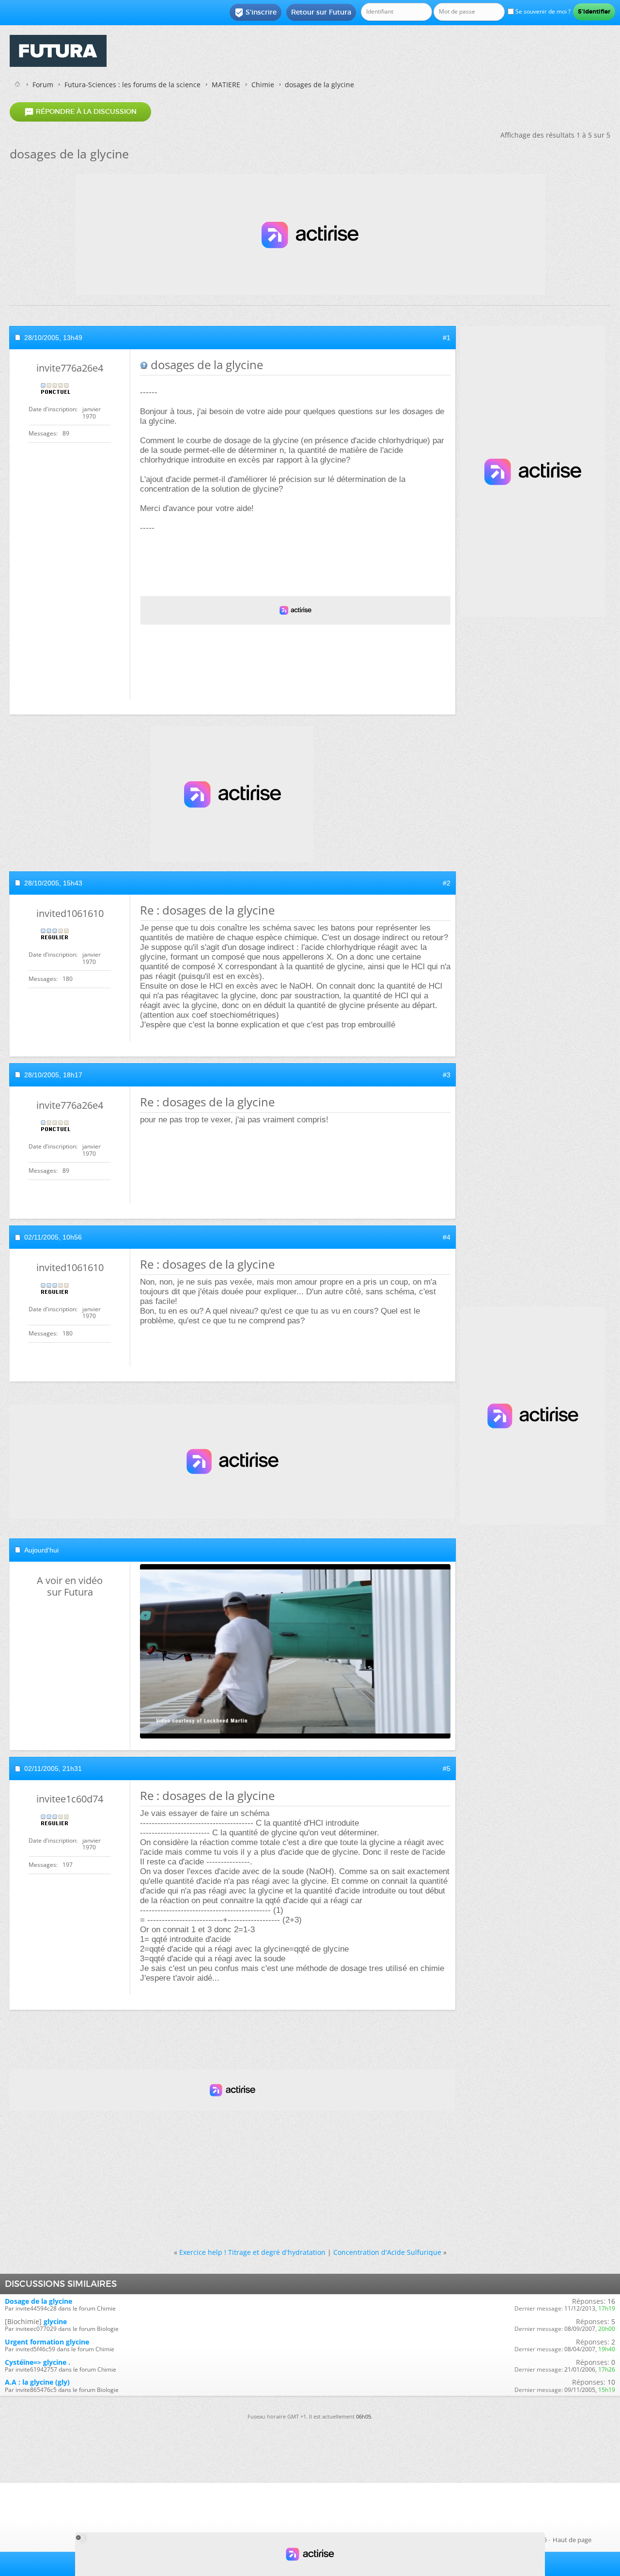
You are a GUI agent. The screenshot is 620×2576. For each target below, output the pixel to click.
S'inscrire (256, 13)
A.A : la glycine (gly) (37, 2382)
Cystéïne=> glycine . (38, 2362)
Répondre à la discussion (80, 112)
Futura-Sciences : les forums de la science (132, 85)
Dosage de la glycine (39, 2301)
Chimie (263, 85)
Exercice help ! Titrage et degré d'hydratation (252, 2252)
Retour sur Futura (321, 12)
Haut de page (572, 2540)
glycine (55, 2321)
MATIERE (226, 85)
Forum (43, 85)
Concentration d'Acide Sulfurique (387, 2252)
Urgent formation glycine (47, 2342)
